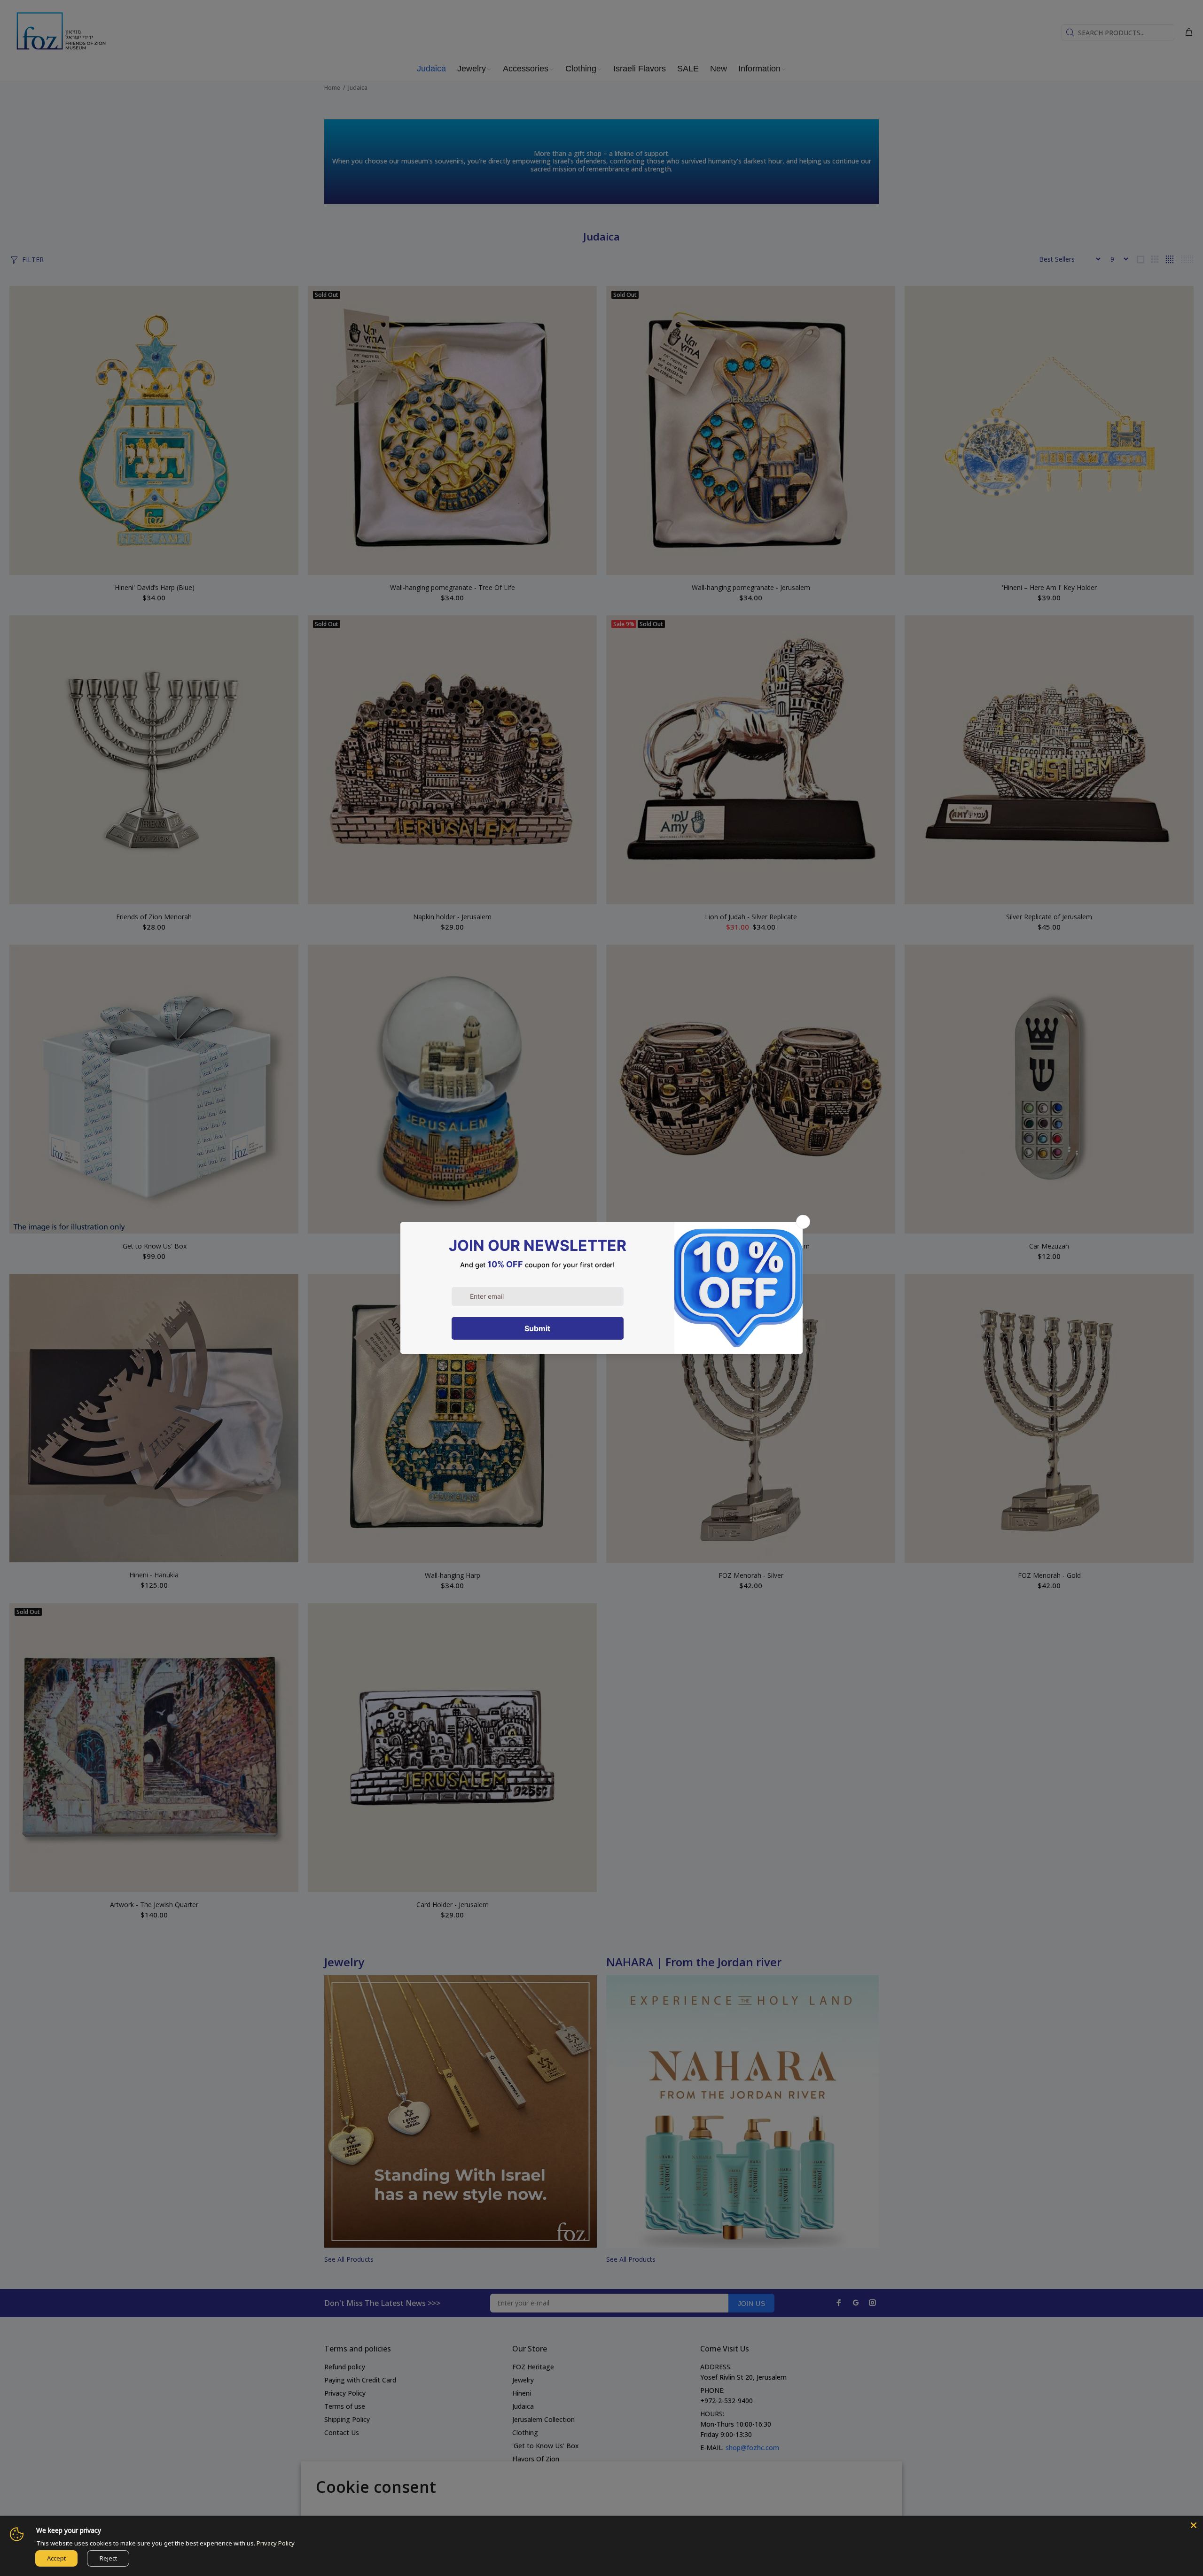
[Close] (1194, 2525)
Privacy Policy (276, 2543)
